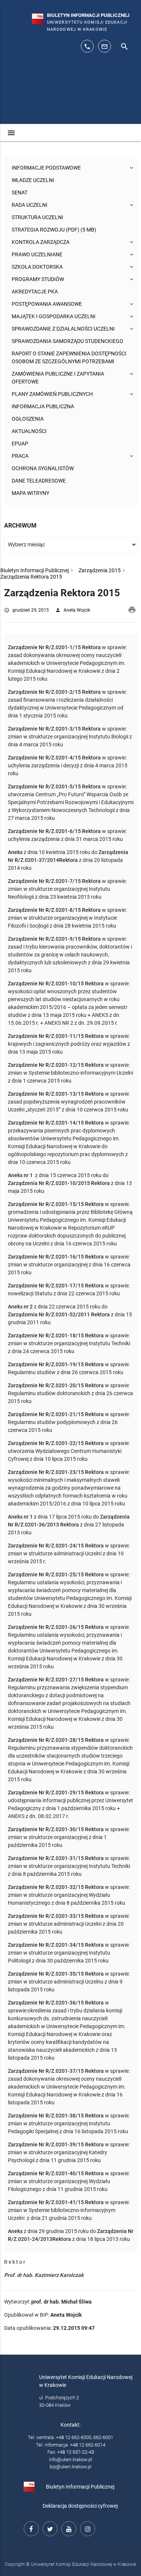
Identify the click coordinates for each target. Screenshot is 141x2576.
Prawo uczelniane (37, 254)
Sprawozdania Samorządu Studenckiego (67, 341)
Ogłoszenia (28, 419)
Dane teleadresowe (39, 481)
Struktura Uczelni (37, 217)
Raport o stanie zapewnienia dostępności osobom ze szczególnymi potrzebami (69, 357)
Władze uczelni (33, 180)
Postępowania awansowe (47, 304)
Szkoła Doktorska (37, 267)
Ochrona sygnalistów (43, 468)
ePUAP (20, 444)
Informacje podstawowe (46, 168)
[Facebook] (30, 2528)
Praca (20, 456)
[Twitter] (49, 2528)
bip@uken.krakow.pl (70, 2467)
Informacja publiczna (43, 406)
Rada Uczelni (30, 205)
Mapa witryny (30, 493)
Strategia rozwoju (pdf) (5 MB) (54, 230)
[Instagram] (86, 2528)
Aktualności (29, 431)
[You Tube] (68, 2528)
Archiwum (20, 526)
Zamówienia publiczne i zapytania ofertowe (58, 378)
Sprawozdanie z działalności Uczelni (63, 329)
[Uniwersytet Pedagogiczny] (26, 17)
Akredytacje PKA (35, 292)
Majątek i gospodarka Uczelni (54, 316)
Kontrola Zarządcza (41, 242)
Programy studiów (38, 279)
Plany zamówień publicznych (52, 394)
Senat (20, 192)
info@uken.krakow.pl (70, 2459)
